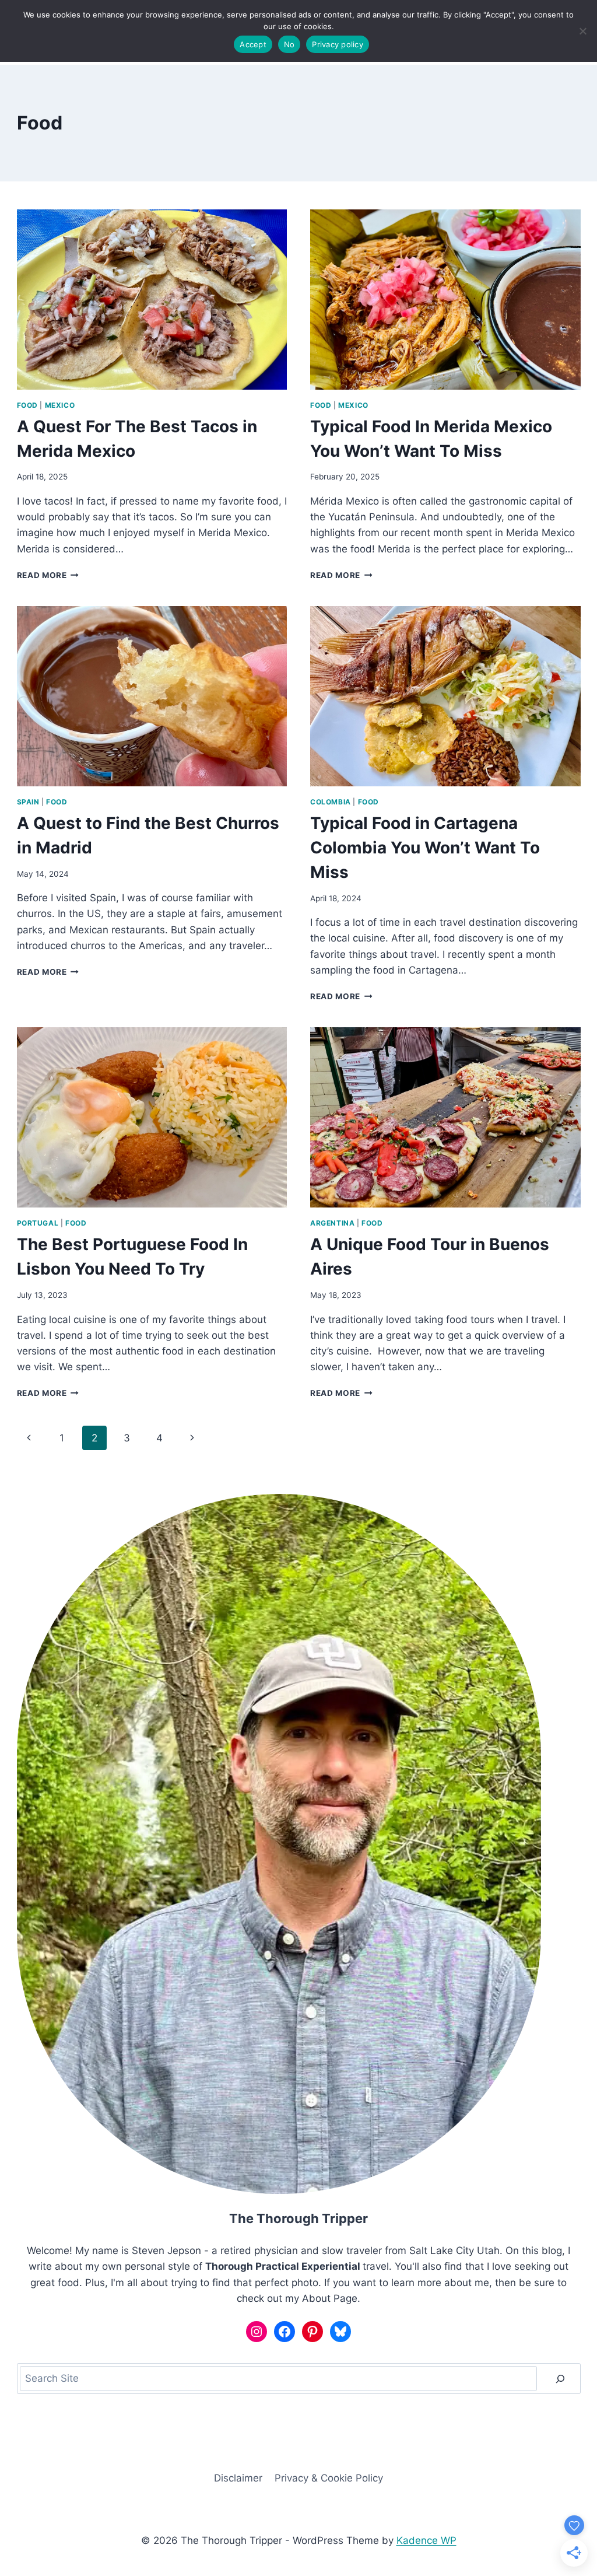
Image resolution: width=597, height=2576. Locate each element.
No (289, 44)
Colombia (331, 802)
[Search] (560, 2379)
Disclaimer (238, 2478)
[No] (582, 31)
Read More (48, 575)
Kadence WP (426, 2540)
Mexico (60, 405)
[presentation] (152, 300)
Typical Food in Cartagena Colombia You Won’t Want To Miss (425, 848)
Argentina (332, 1223)
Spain (28, 802)
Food (27, 405)
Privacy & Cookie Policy (329, 2478)
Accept (253, 44)
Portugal (38, 1223)
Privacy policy (338, 44)
